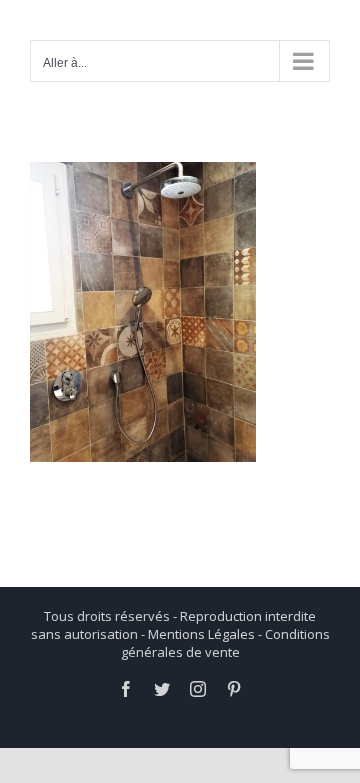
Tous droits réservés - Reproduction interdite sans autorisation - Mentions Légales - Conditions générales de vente (180, 634)
